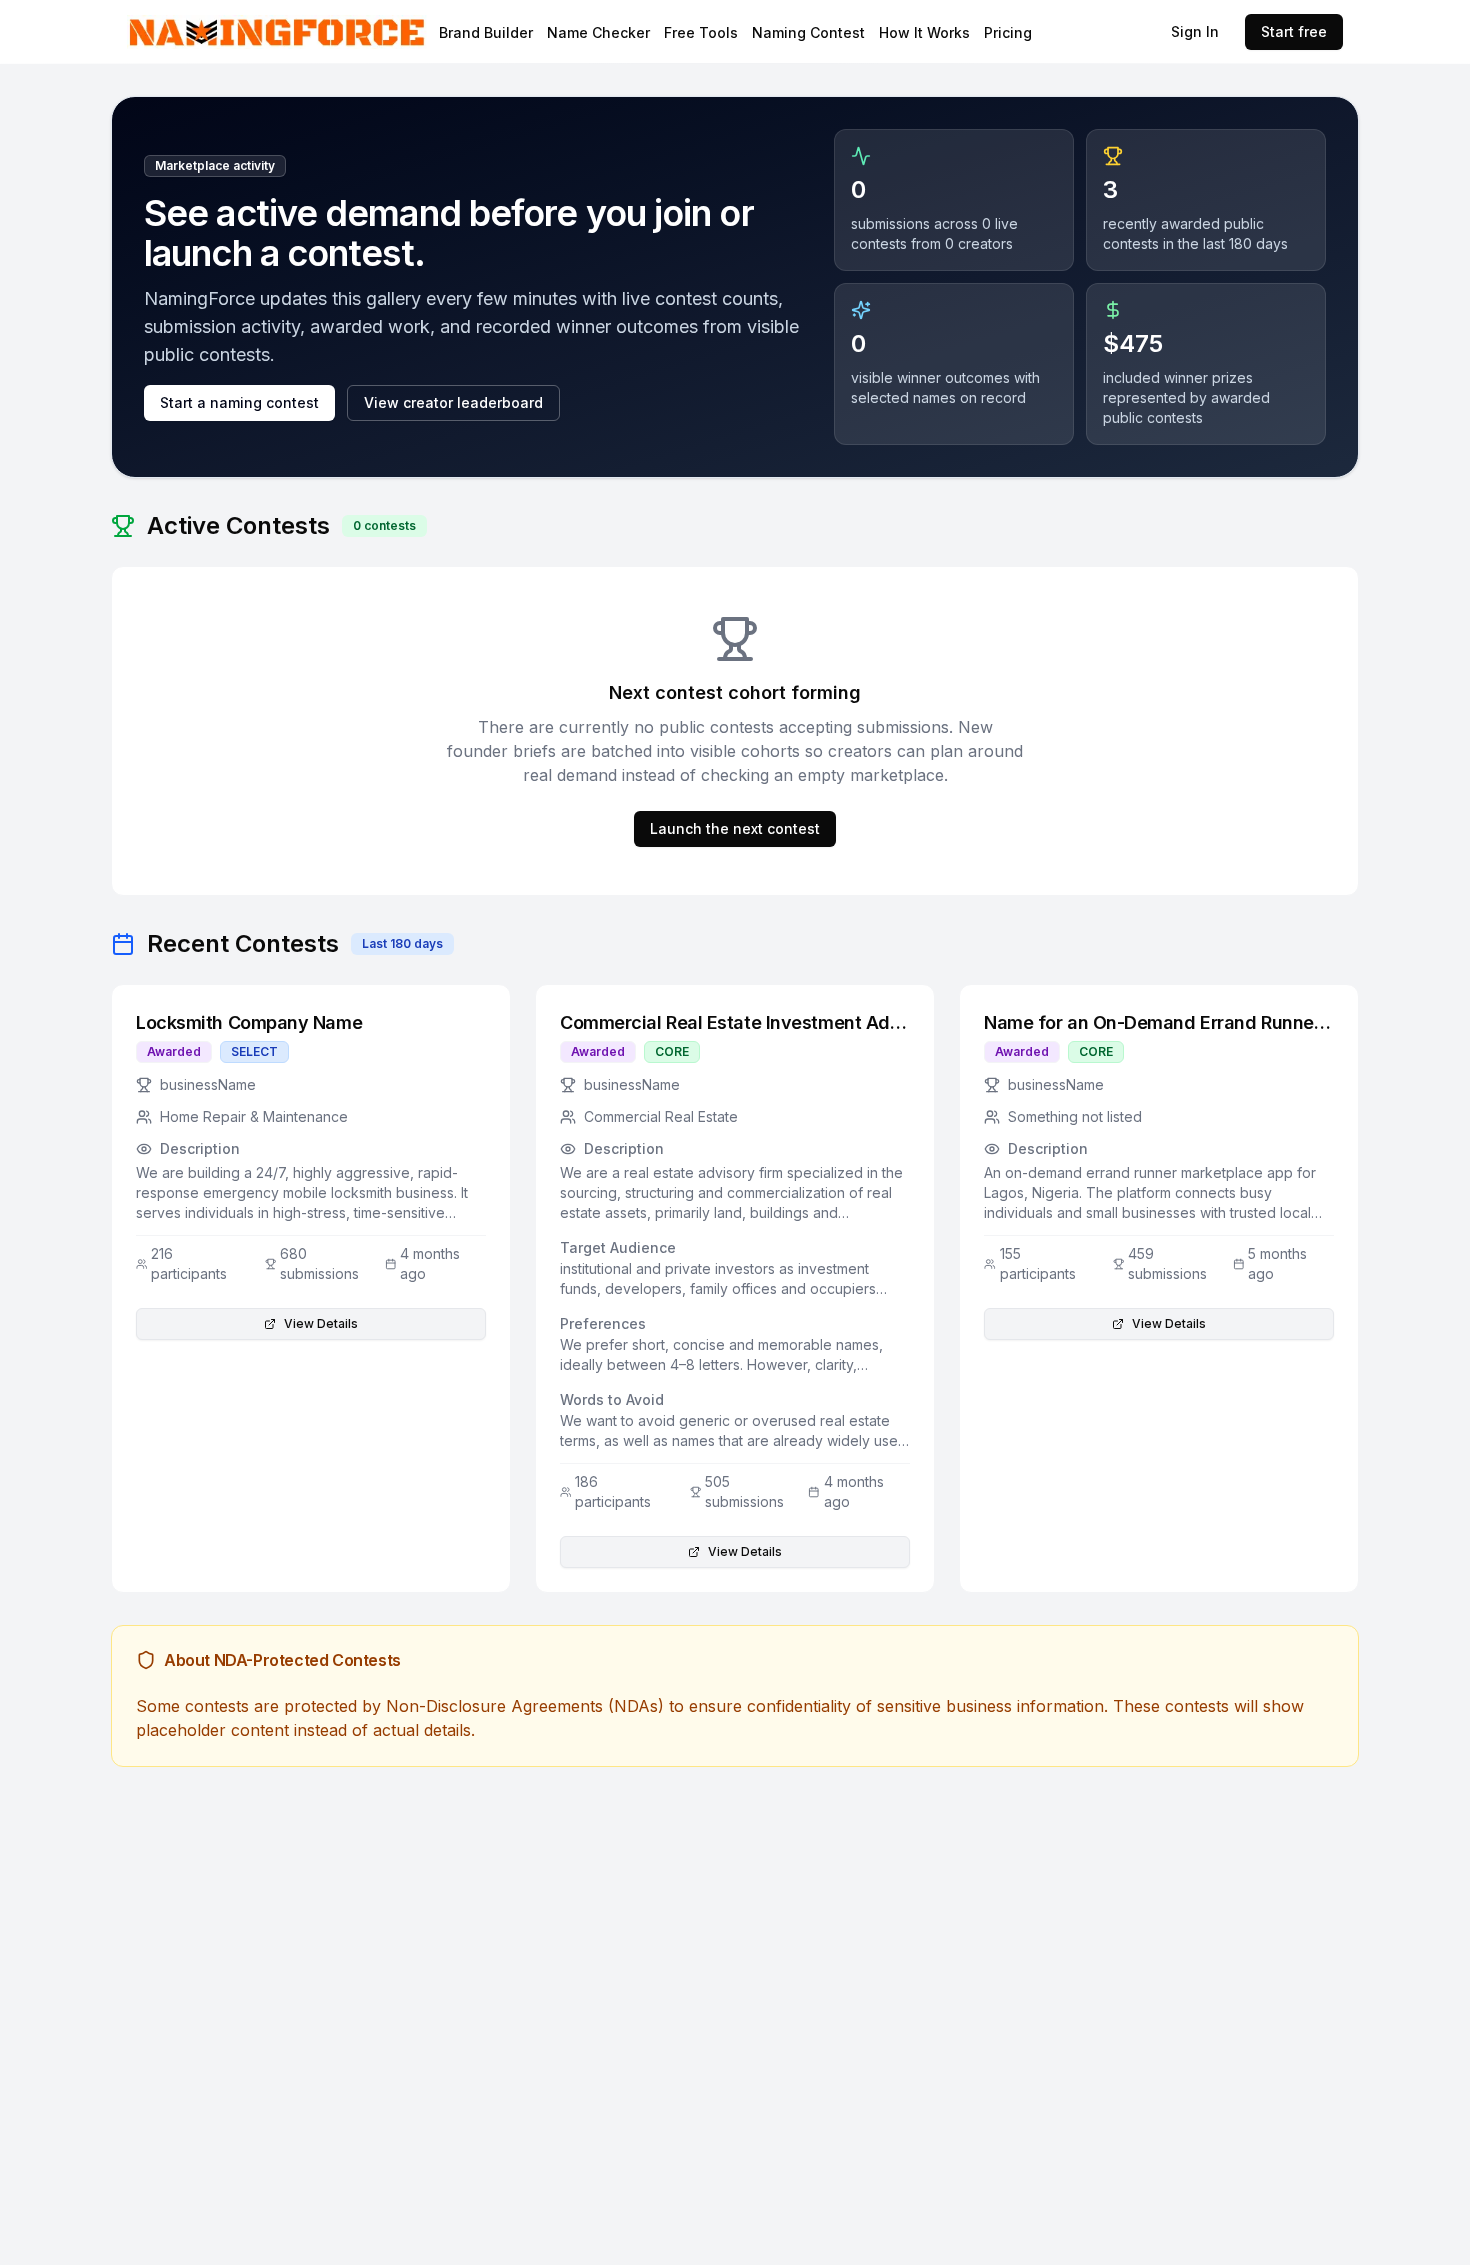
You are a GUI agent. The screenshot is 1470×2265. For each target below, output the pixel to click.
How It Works (924, 32)
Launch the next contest (735, 828)
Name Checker (598, 32)
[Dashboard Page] (329, 31)
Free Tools (701, 32)
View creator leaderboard (453, 402)
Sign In (1195, 31)
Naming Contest (808, 32)
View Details (321, 1323)
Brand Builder (486, 32)
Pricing (1008, 32)
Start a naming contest (239, 402)
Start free (1294, 31)
